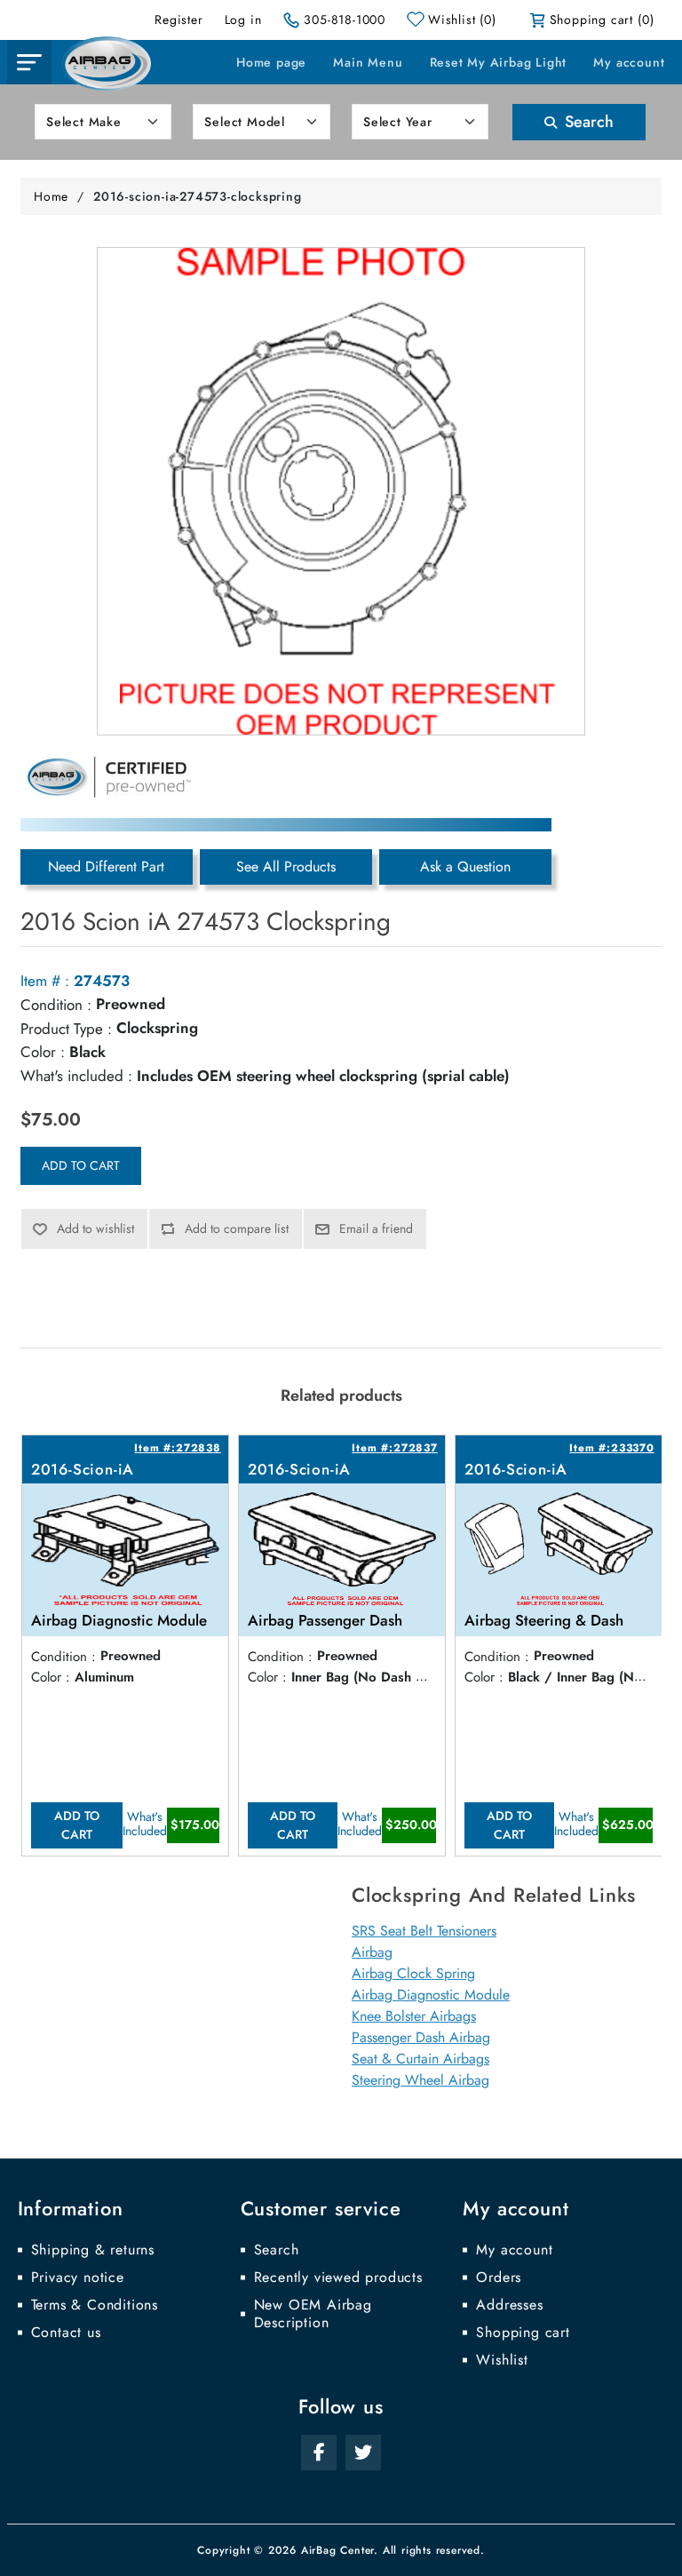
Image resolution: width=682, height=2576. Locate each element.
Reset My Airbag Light (499, 62)
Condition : (56, 1005)
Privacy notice (78, 2278)
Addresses (509, 2305)
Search (587, 122)
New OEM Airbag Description (313, 2314)
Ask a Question (465, 867)
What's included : (76, 1076)
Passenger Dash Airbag (421, 2037)
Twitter (363, 2453)
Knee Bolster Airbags (414, 2016)
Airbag (372, 1952)
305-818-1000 (345, 20)
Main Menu (368, 62)
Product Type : (66, 1029)
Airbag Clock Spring (413, 1973)
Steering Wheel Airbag (420, 2080)
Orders (499, 2278)
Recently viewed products (338, 2278)
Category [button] (29, 62)
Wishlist (502, 2360)
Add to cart (81, 1165)
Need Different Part (106, 867)
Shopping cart (523, 2333)
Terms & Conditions (95, 2305)
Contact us (66, 2333)
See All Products (286, 867)
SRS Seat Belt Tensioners (424, 1931)
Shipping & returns (93, 2250)
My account (629, 62)
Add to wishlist (95, 1228)
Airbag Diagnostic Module (431, 1995)
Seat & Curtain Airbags (420, 2059)
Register (178, 20)
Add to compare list (237, 1228)
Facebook (319, 2453)
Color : (43, 1052)
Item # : (45, 981)
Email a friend (376, 1228)
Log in (243, 20)
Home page (271, 62)
